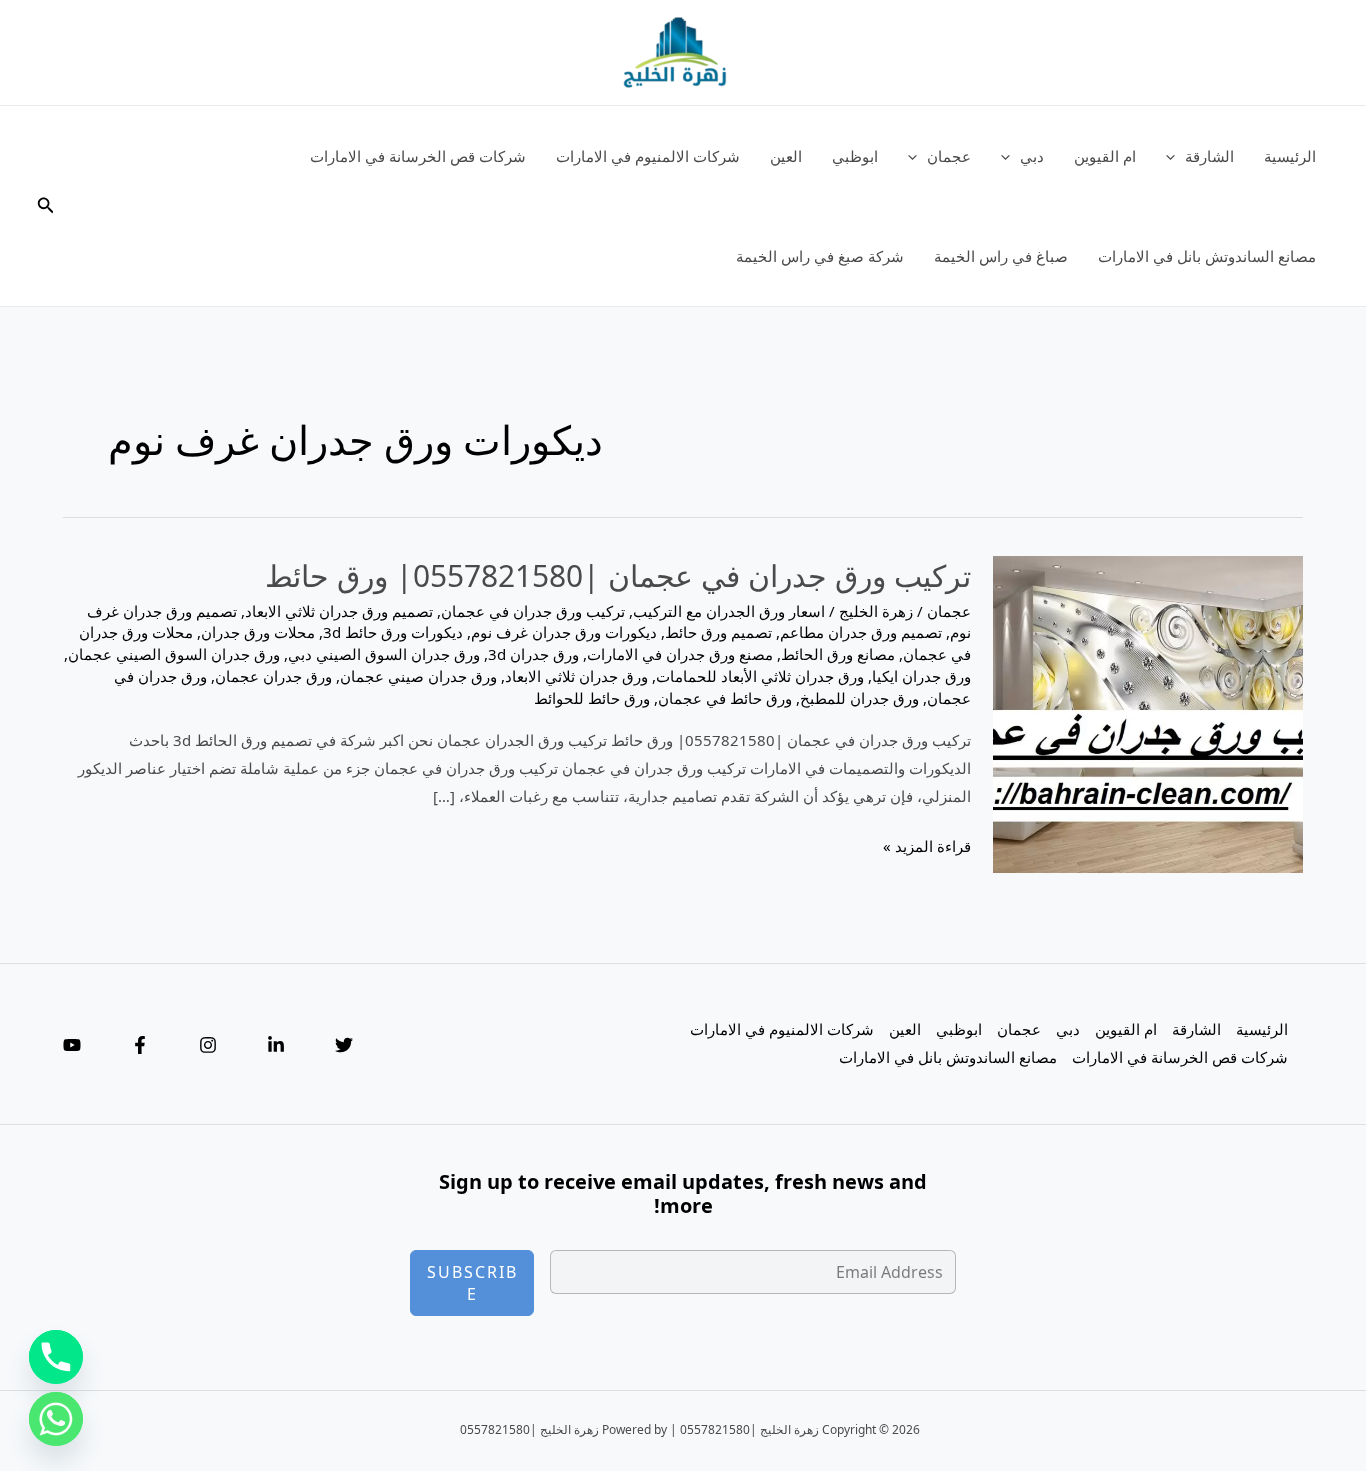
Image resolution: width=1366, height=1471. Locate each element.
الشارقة (1209, 156)
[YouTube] (72, 1045)
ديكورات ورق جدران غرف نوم (564, 632)
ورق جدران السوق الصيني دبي (384, 654)
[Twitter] (344, 1045)
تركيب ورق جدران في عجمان (533, 611)
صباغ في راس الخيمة (1001, 256)
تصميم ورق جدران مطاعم (861, 632)
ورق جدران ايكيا (921, 676)
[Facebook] (140, 1045)
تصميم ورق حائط (718, 632)
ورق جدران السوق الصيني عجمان (174, 654)
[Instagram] (208, 1045)
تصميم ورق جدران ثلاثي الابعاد (339, 611)
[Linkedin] (276, 1045)
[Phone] (56, 1357)
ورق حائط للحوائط (592, 698)
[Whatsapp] (56, 1419)
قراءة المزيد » (927, 848)
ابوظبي (855, 156)
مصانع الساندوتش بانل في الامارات (1207, 256)
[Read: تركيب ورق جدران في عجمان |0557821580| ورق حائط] (1148, 712)
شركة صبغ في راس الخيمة (820, 256)
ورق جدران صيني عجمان (418, 676)
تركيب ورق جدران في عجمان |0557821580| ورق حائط (618, 575)
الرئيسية (1290, 156)
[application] (1175, 156)
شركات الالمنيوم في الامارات (648, 156)
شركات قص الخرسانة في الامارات (418, 156)
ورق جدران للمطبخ (859, 698)
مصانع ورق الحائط (838, 654)
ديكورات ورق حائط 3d (393, 632)
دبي (1032, 156)
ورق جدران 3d (533, 654)
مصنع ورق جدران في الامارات (680, 654)
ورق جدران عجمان (273, 676)
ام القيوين (1105, 156)
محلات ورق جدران (258, 632)
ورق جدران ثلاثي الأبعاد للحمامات (760, 676)
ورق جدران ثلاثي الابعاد (576, 676)
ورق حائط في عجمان (725, 698)
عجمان (949, 156)
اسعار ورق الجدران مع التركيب (729, 611)
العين (786, 156)
